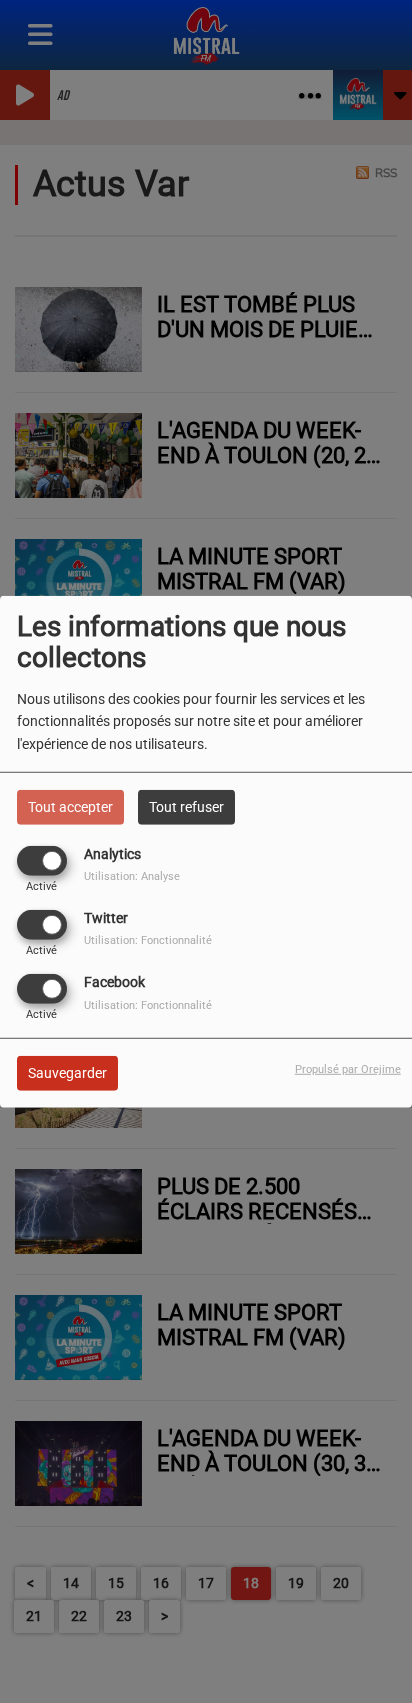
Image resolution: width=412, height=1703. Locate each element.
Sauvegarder (67, 1073)
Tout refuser (186, 806)
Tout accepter (70, 806)
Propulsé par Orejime (348, 1069)
